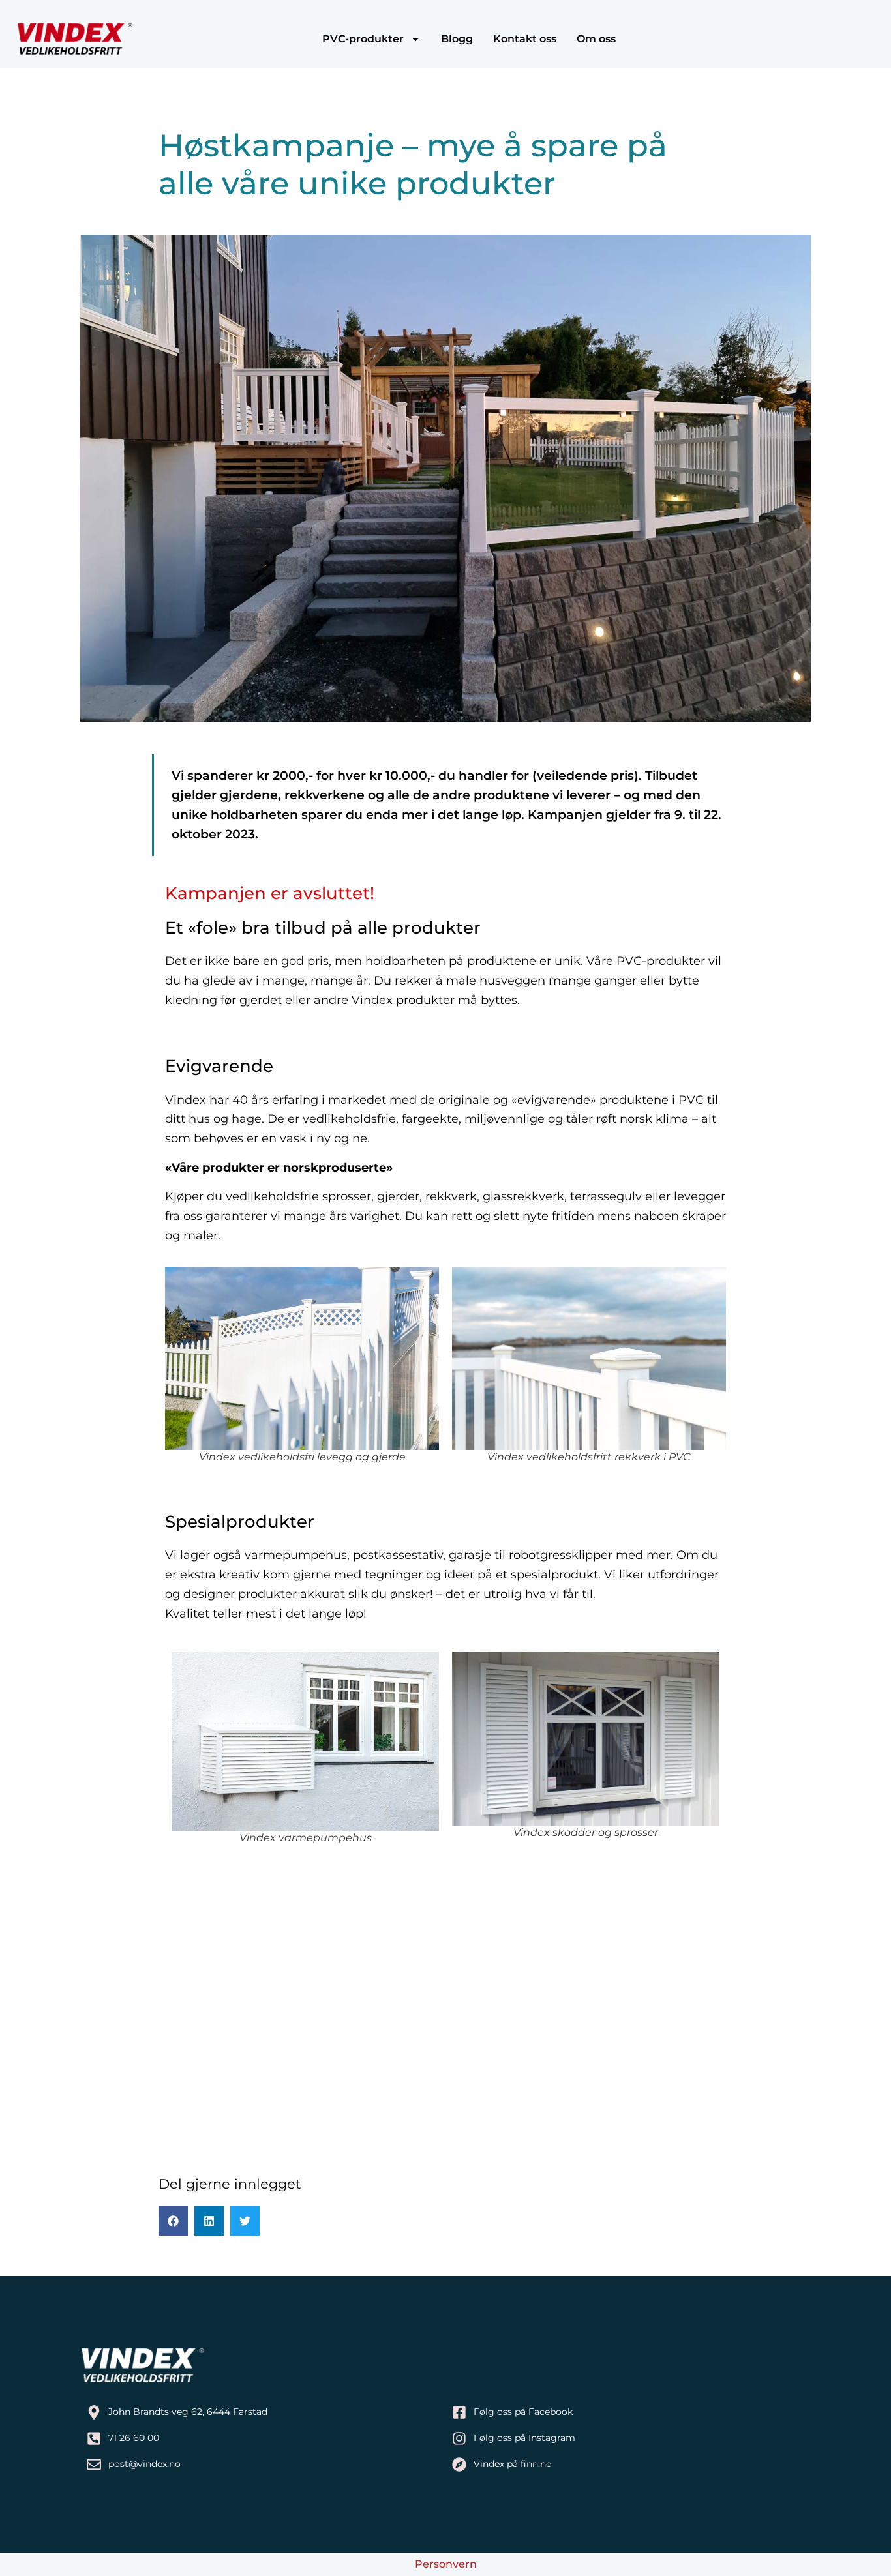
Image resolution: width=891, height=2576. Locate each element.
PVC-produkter (363, 39)
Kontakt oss (525, 39)
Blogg (457, 39)
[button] (173, 2221)
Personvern (446, 2564)
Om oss (596, 39)
